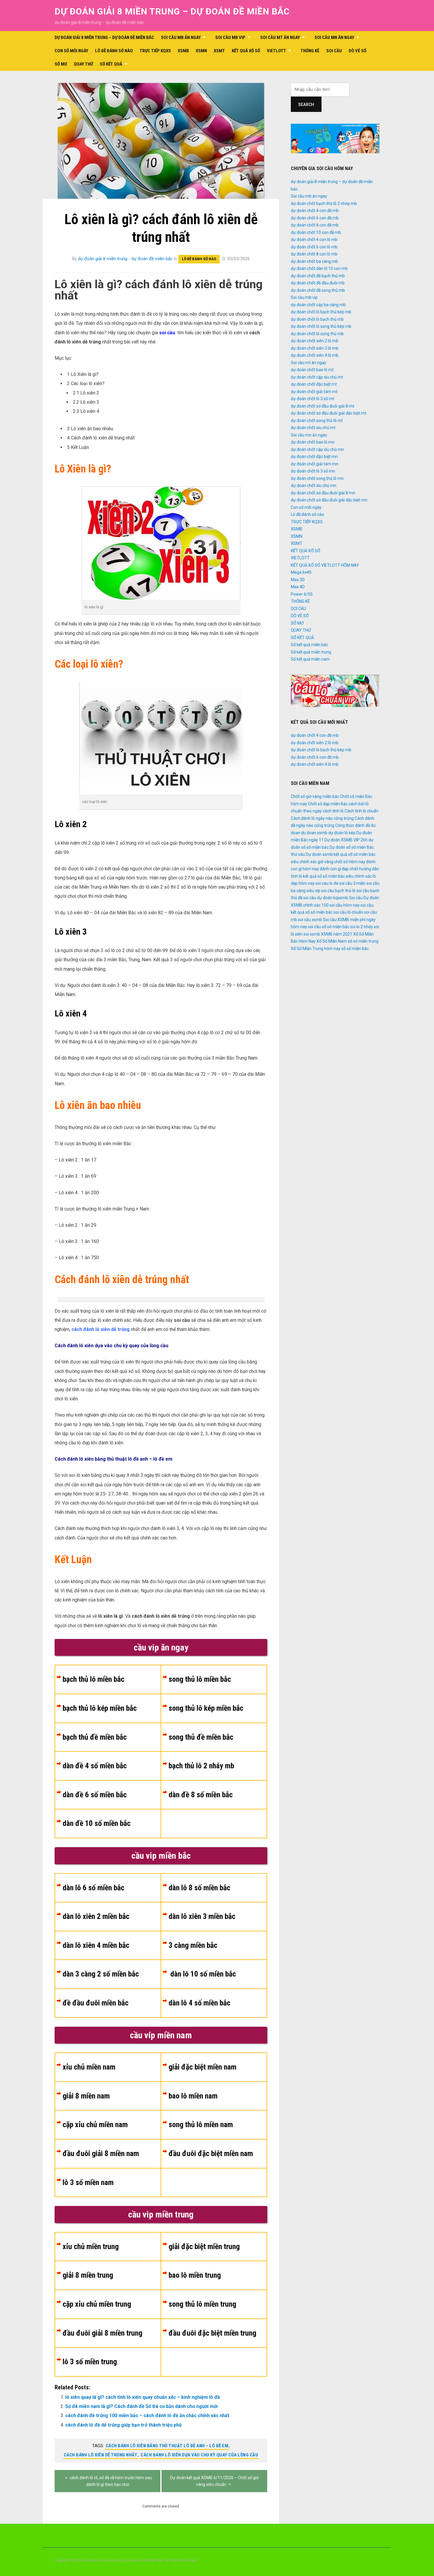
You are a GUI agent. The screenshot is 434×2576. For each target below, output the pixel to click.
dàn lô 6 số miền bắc (93, 1888)
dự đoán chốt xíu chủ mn (314, 485)
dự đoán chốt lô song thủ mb (317, 334)
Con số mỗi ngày (71, 51)
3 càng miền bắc (193, 1945)
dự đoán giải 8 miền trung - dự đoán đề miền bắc (125, 259)
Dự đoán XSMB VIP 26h (346, 840)
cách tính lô (333, 811)
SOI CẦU (334, 51)
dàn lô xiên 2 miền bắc (96, 1916)
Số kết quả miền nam (310, 659)
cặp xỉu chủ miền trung (97, 2304)
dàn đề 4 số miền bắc (95, 1766)
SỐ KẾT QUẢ (111, 64)
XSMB (183, 51)
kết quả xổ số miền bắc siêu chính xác (337, 876)
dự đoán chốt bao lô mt (312, 370)
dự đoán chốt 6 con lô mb (314, 247)
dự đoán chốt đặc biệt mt (314, 384)
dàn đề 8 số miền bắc (201, 1795)
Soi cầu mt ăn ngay (280, 38)
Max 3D (298, 580)
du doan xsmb (314, 833)
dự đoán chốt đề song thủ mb (318, 290)
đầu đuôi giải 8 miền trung (102, 2333)
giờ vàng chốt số (333, 862)
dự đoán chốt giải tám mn (315, 464)
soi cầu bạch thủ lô (338, 891)
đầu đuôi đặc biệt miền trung (212, 2333)
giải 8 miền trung (88, 2275)
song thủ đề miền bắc (201, 1737)
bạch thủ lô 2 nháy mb (201, 1766)
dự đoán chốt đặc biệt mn (314, 457)
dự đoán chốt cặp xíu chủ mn (317, 449)
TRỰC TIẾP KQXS (155, 51)
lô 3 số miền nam (88, 2182)
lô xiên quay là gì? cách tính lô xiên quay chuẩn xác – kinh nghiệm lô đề (143, 2397)
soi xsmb (312, 934)
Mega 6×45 (301, 572)
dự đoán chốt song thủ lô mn (317, 478)
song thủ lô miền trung (202, 2304)
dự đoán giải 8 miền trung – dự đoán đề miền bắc (172, 11)
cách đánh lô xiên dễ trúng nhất (101, 2455)
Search (306, 105)
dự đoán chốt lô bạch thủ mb (317, 319)
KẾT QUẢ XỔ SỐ (246, 51)
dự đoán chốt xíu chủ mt (313, 428)
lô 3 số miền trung (90, 2362)
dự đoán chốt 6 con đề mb (315, 218)
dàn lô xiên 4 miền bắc (96, 1945)
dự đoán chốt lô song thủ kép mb (321, 326)
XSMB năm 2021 (337, 934)
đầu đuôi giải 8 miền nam (101, 2153)
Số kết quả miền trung (311, 652)
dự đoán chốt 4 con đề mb (315, 211)
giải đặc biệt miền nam (203, 2067)
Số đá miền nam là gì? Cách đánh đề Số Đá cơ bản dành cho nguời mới (141, 2406)
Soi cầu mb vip (230, 38)
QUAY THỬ (83, 64)
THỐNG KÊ (310, 51)
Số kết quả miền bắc (309, 645)
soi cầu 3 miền (352, 883)
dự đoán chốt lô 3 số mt (313, 399)
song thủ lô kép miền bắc (206, 1708)
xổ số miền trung (363, 941)
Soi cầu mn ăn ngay (334, 38)
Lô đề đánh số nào (114, 51)
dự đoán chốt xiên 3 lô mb (315, 348)
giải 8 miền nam (86, 2096)
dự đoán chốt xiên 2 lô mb (315, 341)
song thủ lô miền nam (201, 2124)
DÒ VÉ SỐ (358, 51)
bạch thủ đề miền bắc (95, 1737)
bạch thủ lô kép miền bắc (100, 1708)
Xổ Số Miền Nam (332, 941)
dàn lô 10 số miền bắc (202, 1974)
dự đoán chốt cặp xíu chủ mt (317, 377)
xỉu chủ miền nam (89, 2067)
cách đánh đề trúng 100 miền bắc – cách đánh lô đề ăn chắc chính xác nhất (147, 2415)
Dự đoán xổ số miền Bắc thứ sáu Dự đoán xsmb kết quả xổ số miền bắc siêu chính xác (333, 854)
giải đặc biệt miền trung (204, 2246)
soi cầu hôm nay (345, 905)
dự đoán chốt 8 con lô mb (314, 254)
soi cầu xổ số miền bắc (329, 927)
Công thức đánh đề (353, 825)
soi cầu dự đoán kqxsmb (326, 898)
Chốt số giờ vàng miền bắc (315, 796)
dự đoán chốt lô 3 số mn (313, 471)
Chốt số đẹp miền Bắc (328, 804)
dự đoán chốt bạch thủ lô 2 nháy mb (324, 203)
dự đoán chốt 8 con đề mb (315, 225)
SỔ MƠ (61, 64)
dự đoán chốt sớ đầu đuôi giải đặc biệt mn (329, 500)
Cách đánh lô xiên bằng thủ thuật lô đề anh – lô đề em (167, 2446)
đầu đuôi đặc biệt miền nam (211, 2153)
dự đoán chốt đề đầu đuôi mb (318, 283)
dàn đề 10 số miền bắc (97, 1823)
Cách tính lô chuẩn (362, 811)
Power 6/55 (302, 594)
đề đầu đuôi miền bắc (96, 2003)
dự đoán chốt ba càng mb (314, 261)
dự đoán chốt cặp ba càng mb (318, 305)
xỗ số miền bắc (355, 949)
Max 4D (298, 587)
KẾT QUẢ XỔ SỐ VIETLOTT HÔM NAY (325, 565)
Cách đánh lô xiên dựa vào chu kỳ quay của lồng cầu (199, 2455)
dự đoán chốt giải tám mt (314, 392)
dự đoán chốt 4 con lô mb (314, 239)
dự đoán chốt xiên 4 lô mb (315, 355)
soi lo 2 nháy (362, 927)
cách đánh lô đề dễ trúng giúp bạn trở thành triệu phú (123, 2425)
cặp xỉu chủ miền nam (95, 2124)
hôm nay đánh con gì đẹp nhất (330, 869)
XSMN (201, 51)
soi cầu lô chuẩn (348, 912)
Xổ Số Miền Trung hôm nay (316, 949)
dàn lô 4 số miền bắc (199, 2003)
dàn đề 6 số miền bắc (95, 1795)
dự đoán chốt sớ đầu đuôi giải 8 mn (323, 493)
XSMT (219, 51)
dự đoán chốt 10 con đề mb (316, 232)
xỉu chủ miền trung (91, 2246)
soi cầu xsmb (310, 920)
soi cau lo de (327, 883)
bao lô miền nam (193, 2096)
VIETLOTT (276, 51)
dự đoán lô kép (342, 833)
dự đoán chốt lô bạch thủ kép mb (321, 312)
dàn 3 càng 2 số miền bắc (101, 1974)
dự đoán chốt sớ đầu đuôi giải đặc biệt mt (329, 413)
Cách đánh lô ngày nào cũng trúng (322, 818)
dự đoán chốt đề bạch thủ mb (318, 276)
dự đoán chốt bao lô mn (313, 442)
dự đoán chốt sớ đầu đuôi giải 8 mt (323, 406)
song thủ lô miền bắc (200, 1679)
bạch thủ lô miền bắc (93, 1679)
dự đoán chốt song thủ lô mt (317, 421)
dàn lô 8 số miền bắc (199, 1888)
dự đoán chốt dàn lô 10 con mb (319, 268)
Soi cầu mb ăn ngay (181, 38)
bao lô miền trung (195, 2275)
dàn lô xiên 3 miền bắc (202, 1916)
